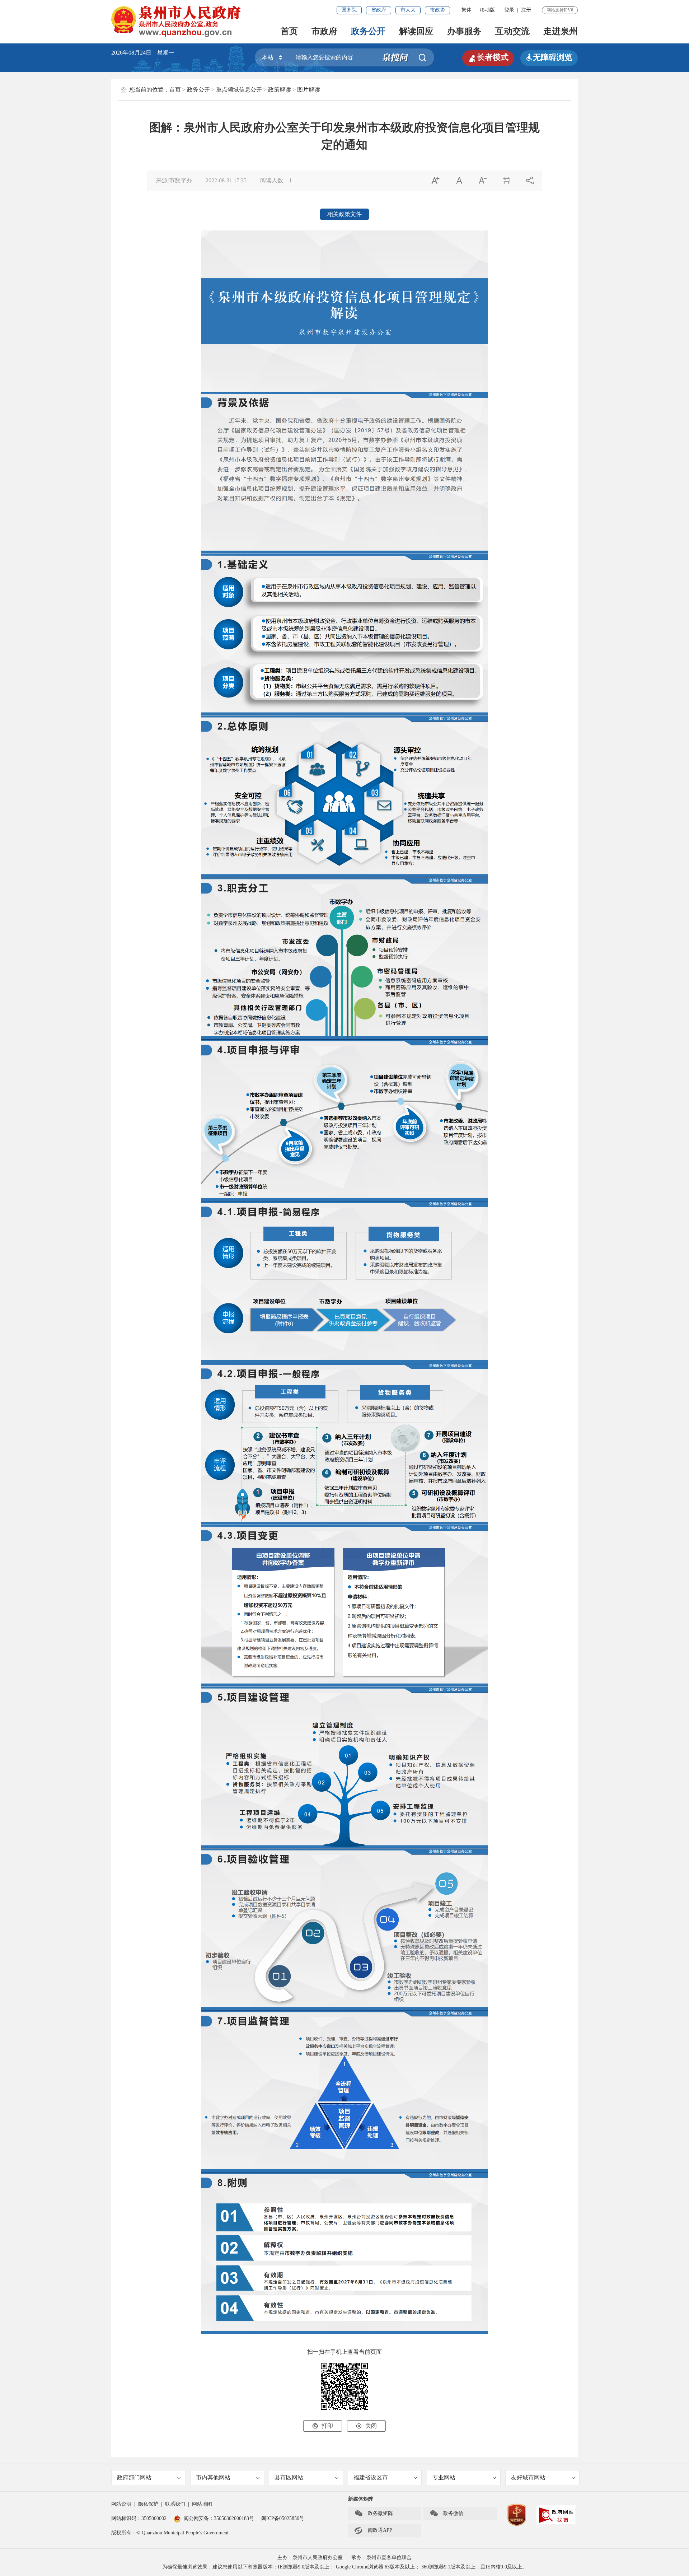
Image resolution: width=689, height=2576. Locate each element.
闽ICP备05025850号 (283, 2518)
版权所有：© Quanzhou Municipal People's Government (170, 2533)
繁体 (467, 10)
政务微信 (446, 2514)
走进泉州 (561, 31)
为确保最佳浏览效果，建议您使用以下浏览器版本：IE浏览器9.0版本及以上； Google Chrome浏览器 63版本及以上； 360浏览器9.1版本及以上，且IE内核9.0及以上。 (345, 2567)
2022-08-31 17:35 (226, 180)
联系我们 (175, 2504)
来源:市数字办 (174, 180)
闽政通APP (373, 2530)
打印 (323, 2426)
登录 (509, 10)
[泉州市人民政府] (177, 21)
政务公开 (368, 31)
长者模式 (488, 57)
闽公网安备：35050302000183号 (219, 2518)
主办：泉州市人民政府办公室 (310, 2558)
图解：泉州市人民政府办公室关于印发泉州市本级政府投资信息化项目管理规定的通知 (344, 136)
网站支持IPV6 (560, 10)
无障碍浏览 (549, 57)
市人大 (408, 10)
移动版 (487, 10)
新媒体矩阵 (361, 2499)
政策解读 (280, 90)
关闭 (366, 2426)
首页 (289, 31)
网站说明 (121, 2504)
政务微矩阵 (374, 2514)
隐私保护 (148, 2504)
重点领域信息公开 (239, 90)
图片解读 (309, 90)
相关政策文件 (344, 214)
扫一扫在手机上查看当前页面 (344, 2352)
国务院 (349, 10)
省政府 (379, 10)
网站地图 (202, 2504)
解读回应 (416, 31)
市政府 (324, 31)
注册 (526, 10)
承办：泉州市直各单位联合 (381, 2558)
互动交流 (512, 31)
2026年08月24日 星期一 (143, 53)
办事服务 (464, 31)
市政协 (437, 10)
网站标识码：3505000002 (139, 2518)
